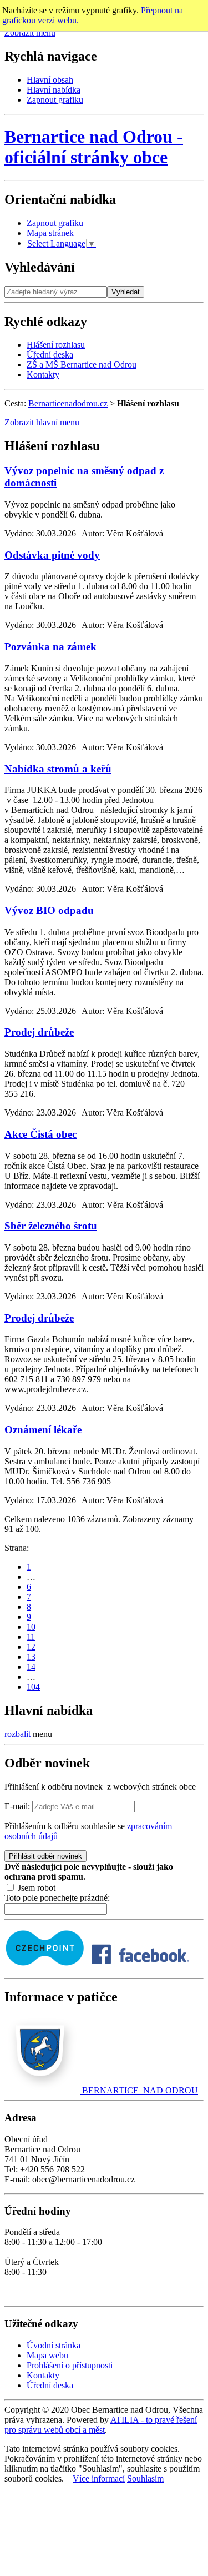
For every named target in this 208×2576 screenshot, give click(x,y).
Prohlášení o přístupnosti (70, 2365)
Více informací (99, 2479)
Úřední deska (50, 355)
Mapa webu (47, 2355)
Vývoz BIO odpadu (49, 910)
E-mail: (17, 1806)
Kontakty (43, 375)
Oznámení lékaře (43, 1430)
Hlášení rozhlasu (56, 345)
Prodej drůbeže (39, 1032)
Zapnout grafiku (55, 100)
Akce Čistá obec (40, 1134)
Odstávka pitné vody (52, 555)
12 (31, 1647)
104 (33, 1687)
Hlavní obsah (50, 80)
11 (31, 1637)
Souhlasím (145, 2479)
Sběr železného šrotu (51, 1226)
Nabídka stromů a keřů (58, 769)
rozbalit (17, 1734)
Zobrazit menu (30, 32)
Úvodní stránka (54, 2345)
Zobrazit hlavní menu (42, 422)
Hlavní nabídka (54, 90)
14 (31, 1667)
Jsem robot (35, 1888)
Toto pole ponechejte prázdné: (57, 1898)
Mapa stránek (50, 233)
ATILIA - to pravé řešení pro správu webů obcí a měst (101, 2425)
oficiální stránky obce (94, 147)
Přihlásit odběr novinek (45, 1856)
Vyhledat (126, 292)
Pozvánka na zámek (50, 647)
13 (31, 1657)
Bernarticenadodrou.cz (68, 403)
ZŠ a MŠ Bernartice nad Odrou (82, 365)
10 (31, 1627)
